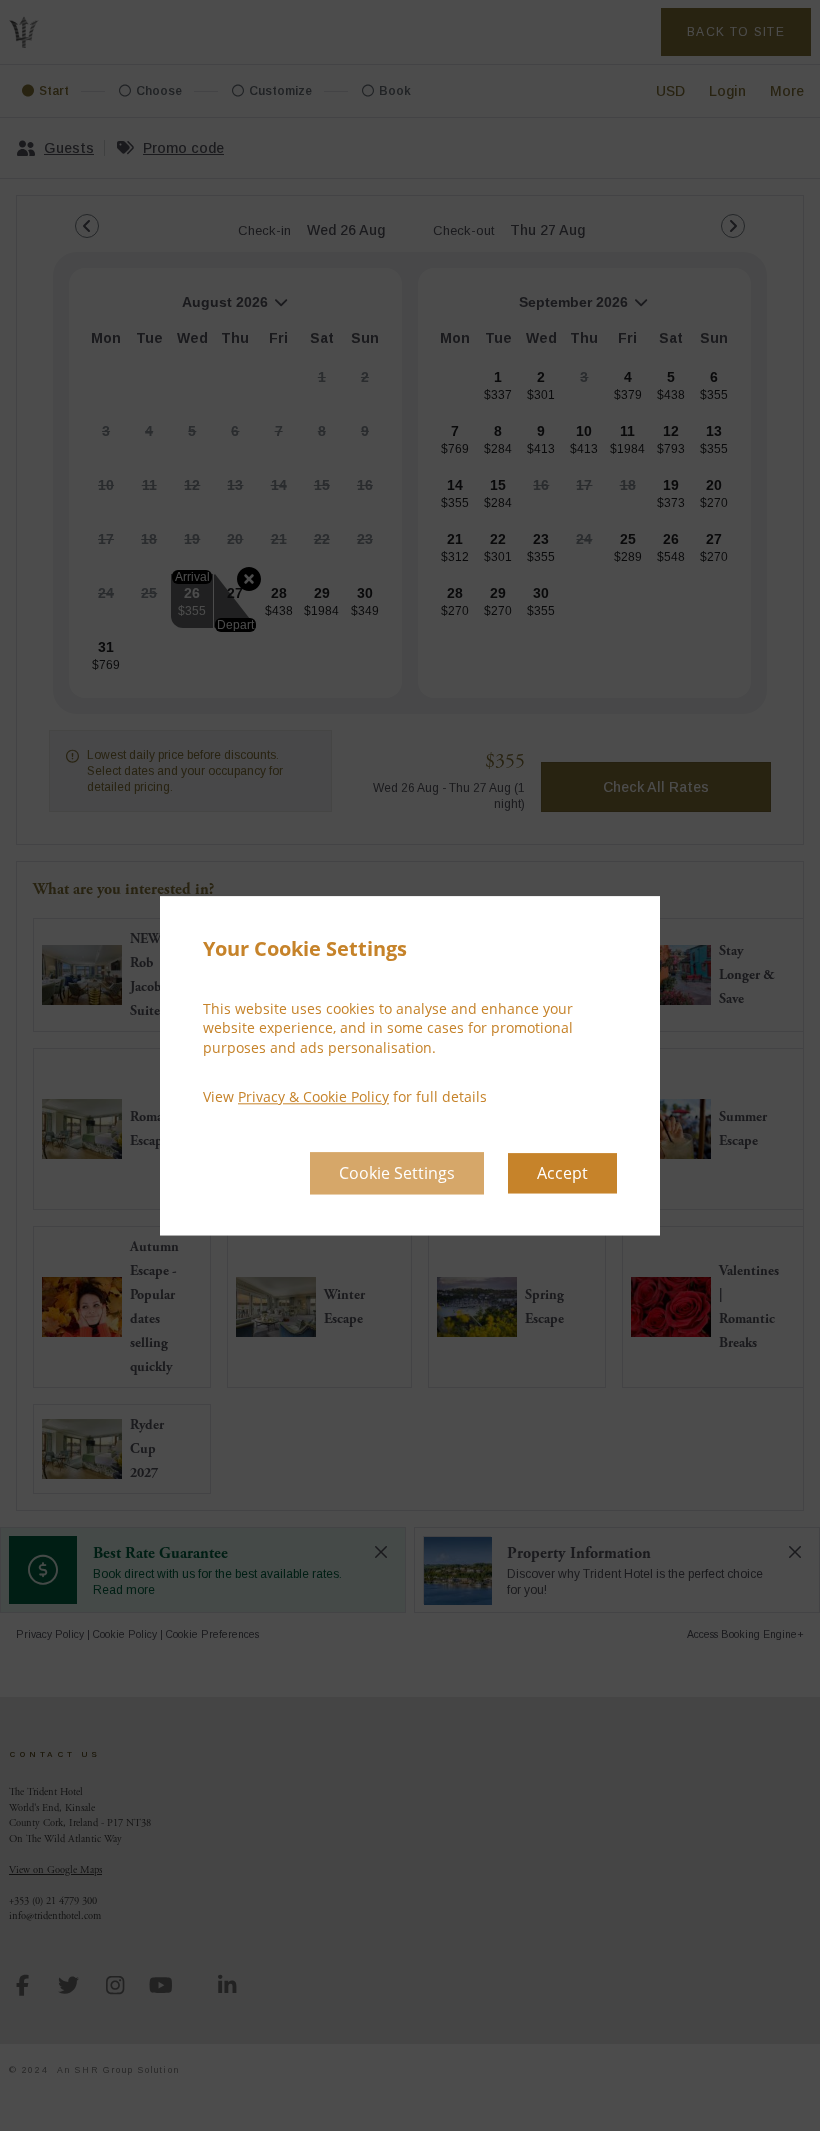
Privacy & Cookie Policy (313, 1097)
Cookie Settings (397, 1173)
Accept (562, 1173)
